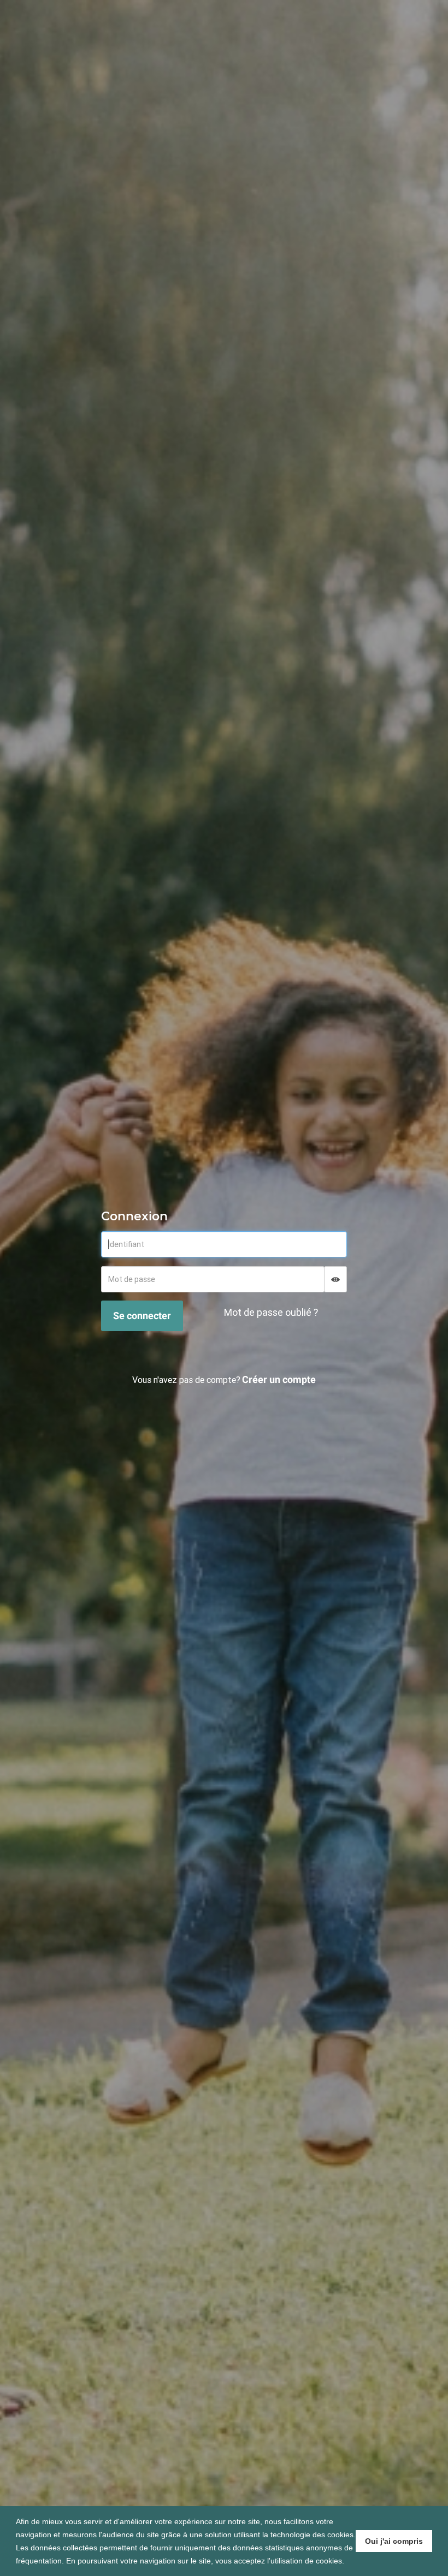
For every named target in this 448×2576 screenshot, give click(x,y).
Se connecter (142, 1316)
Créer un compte (279, 1379)
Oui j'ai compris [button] (394, 2541)
